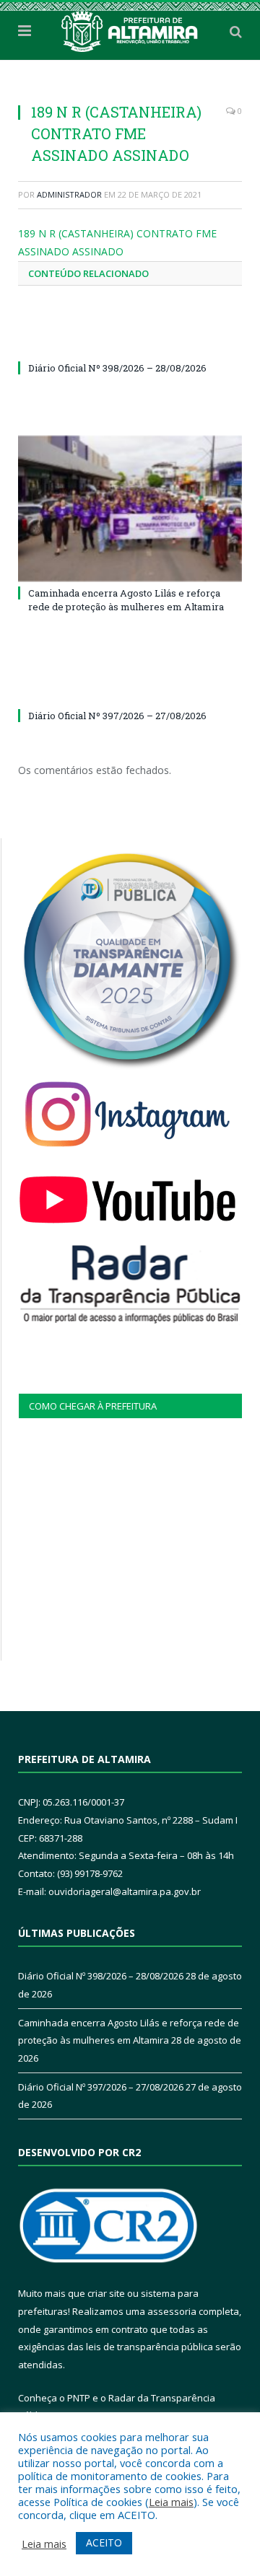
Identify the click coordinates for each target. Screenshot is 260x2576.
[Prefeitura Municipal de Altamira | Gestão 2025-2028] (130, 29)
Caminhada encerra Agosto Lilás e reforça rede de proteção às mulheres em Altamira (126, 599)
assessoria (172, 2311)
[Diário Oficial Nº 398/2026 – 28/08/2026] (130, 341)
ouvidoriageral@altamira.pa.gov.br (125, 1891)
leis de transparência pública (149, 2347)
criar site (106, 2293)
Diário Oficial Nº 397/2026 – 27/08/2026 (117, 716)
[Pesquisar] (236, 31)
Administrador (69, 194)
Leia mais (171, 2502)
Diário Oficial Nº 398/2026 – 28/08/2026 (117, 368)
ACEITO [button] (104, 2542)
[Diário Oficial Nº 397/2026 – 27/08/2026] (130, 689)
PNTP (79, 2398)
